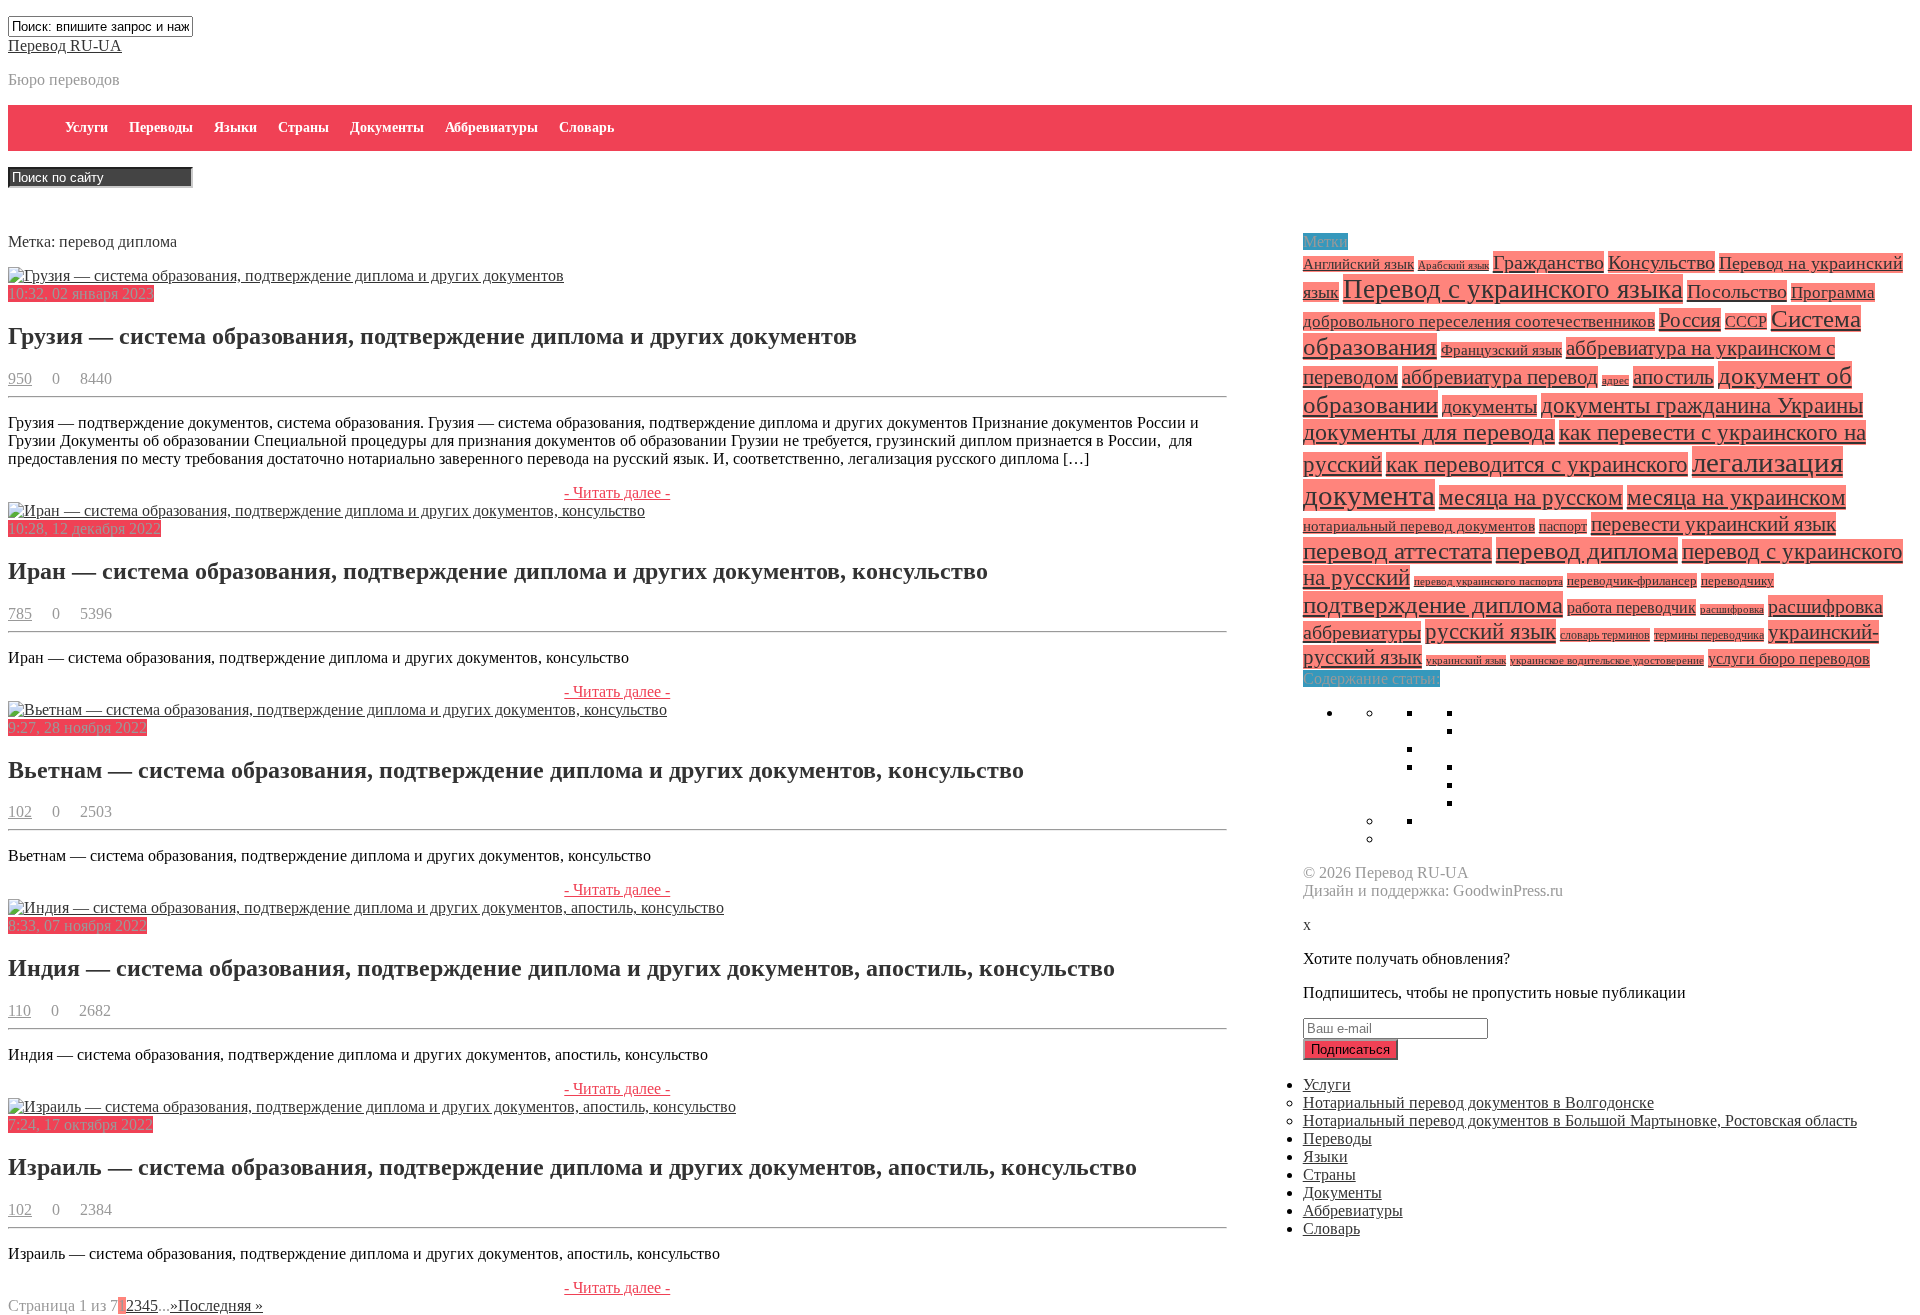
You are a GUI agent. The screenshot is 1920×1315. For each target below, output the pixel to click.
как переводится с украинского (1537, 464)
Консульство (1661, 262)
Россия (1690, 320)
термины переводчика (1709, 635)
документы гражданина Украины (1702, 405)
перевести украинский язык (1713, 524)
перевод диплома (1587, 550)
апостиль (1673, 377)
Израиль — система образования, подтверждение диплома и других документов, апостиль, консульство (572, 1167)
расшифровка (1732, 609)
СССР (1746, 321)
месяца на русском (1531, 497)
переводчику (1737, 580)
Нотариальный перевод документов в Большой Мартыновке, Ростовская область (1580, 1120)
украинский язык (1466, 660)
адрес (1615, 380)
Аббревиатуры (491, 127)
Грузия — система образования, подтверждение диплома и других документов (432, 336)
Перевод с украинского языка (1513, 289)
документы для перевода (1429, 432)
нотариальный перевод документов (1419, 526)
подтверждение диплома (1433, 604)
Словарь (586, 127)
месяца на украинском (1736, 497)
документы (1489, 406)
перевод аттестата (1397, 550)
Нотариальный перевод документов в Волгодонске (1478, 1102)
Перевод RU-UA (65, 45)
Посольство (1737, 291)
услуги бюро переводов (1789, 658)
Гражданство (1548, 262)
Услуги (86, 127)
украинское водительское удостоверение (1607, 660)
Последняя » (220, 1305)
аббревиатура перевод (1500, 377)
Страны (303, 127)
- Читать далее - (617, 492)
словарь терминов (1605, 635)
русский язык (1490, 631)
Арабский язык (1453, 265)
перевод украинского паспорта (1488, 581)
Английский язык (1358, 264)
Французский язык (1501, 350)
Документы (387, 127)
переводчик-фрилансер (1632, 580)
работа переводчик (1631, 607)
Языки (235, 127)
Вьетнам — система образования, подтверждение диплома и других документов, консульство (516, 770)
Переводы (161, 127)
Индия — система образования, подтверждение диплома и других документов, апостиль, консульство (561, 968)
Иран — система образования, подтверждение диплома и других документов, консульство (498, 571)
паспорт (1563, 526)
